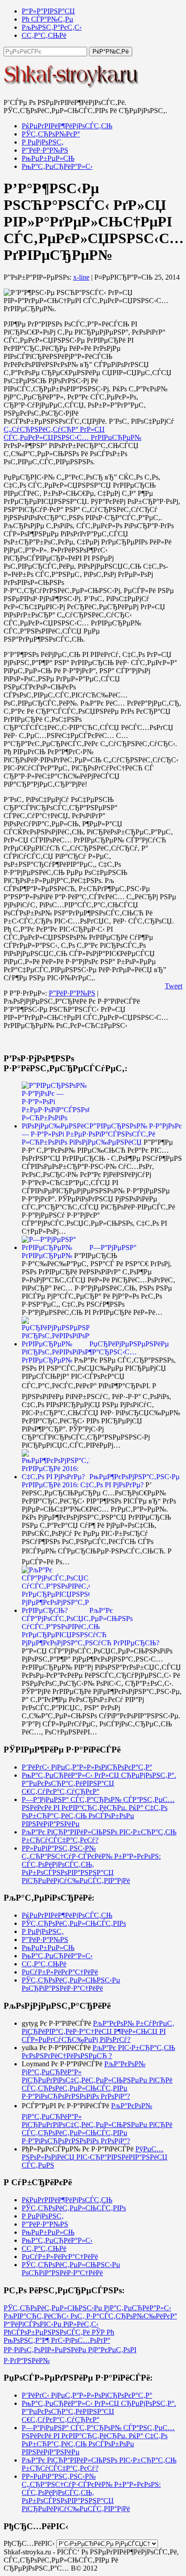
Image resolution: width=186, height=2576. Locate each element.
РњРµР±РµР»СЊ (48, 158)
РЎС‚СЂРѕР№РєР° (51, 134)
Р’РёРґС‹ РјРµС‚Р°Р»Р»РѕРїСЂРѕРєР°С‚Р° (87, 1767)
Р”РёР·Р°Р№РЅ (45, 150)
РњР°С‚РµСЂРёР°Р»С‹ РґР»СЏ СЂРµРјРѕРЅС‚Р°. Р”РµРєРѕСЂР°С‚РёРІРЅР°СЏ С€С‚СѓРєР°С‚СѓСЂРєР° (99, 1783)
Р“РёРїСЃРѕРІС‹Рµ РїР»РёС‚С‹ (51, 2324)
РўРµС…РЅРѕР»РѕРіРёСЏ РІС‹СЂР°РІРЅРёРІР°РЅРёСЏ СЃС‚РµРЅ (95, 2157)
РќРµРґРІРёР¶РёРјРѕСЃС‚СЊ (67, 126)
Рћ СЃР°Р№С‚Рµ (47, 19)
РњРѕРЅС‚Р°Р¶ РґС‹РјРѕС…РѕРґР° (57, 2340)
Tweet (174, 986)
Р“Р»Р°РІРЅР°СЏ (48, 11)
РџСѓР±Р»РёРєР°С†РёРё (60, 1972)
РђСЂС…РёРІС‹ (29, 2543)
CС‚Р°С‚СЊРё (44, 35)
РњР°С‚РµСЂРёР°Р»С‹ (57, 166)
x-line (81, 277)
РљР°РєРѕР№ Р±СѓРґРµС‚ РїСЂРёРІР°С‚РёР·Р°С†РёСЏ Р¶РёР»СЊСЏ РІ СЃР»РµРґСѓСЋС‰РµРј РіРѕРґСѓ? (98, 2031)
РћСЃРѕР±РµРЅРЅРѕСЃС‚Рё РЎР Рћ (59, 2332)
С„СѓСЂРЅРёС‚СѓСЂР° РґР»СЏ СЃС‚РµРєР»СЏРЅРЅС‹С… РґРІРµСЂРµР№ (72, 433)
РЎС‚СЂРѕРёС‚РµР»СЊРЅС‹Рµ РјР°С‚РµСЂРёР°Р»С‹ (87, 2308)
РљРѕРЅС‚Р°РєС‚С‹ (52, 27)
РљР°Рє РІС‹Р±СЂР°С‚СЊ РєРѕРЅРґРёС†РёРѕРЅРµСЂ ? (98, 2052)
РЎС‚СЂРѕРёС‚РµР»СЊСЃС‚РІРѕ (74, 1923)
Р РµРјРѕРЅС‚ (43, 142)
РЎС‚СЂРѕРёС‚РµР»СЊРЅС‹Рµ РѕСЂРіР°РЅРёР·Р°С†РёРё (71, 1984)
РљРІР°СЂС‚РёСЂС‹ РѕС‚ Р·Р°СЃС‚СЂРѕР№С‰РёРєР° (90, 2316)
